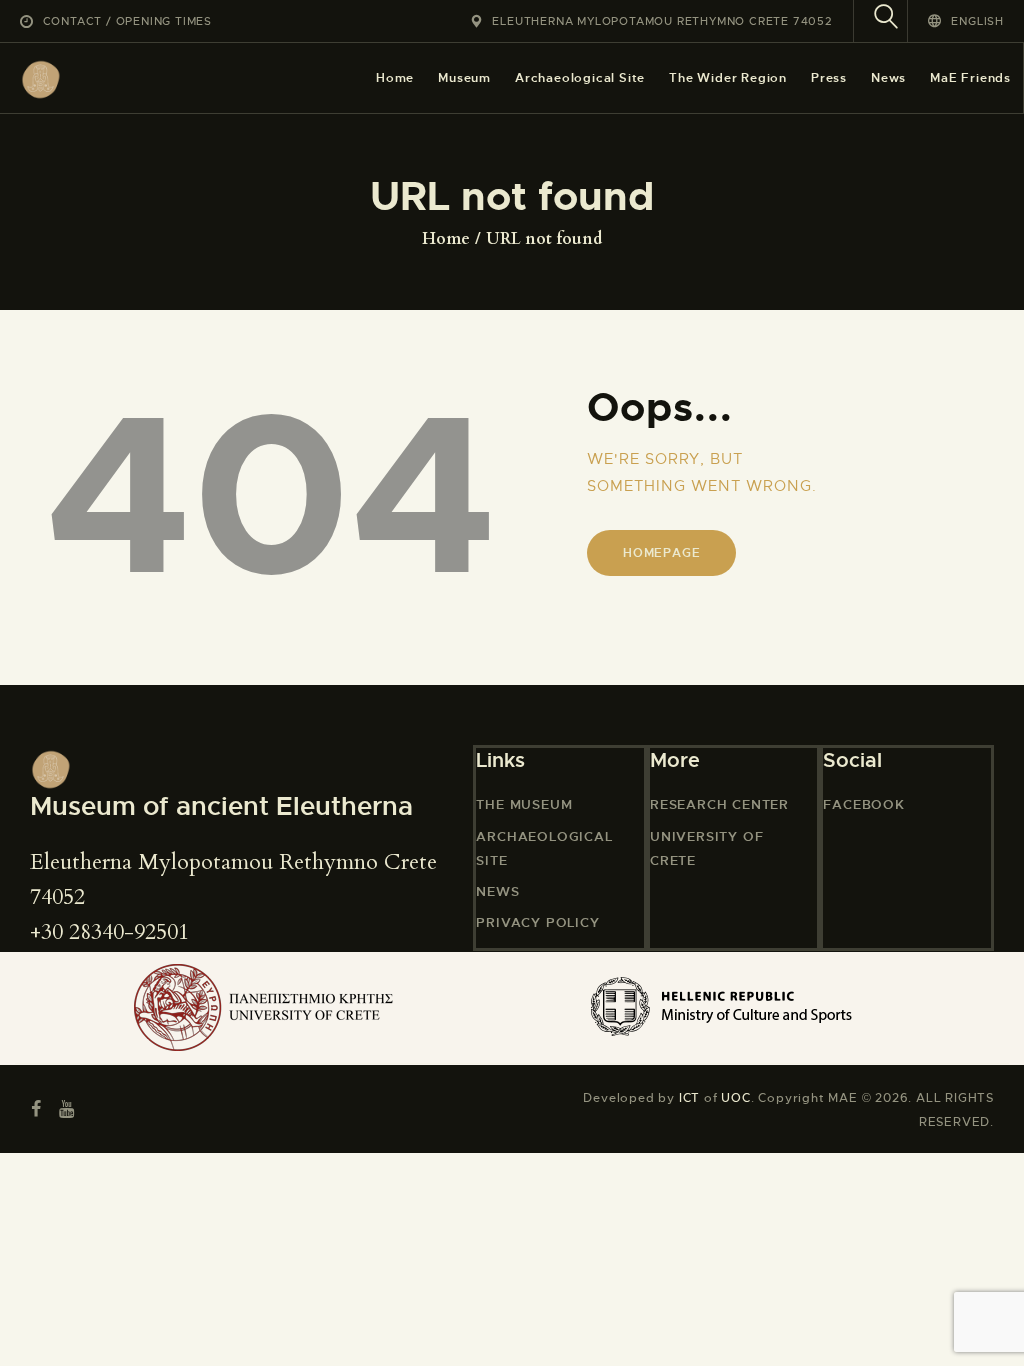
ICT (689, 1098)
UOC (735, 1098)
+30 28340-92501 (109, 932)
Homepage (661, 553)
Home (446, 239)
